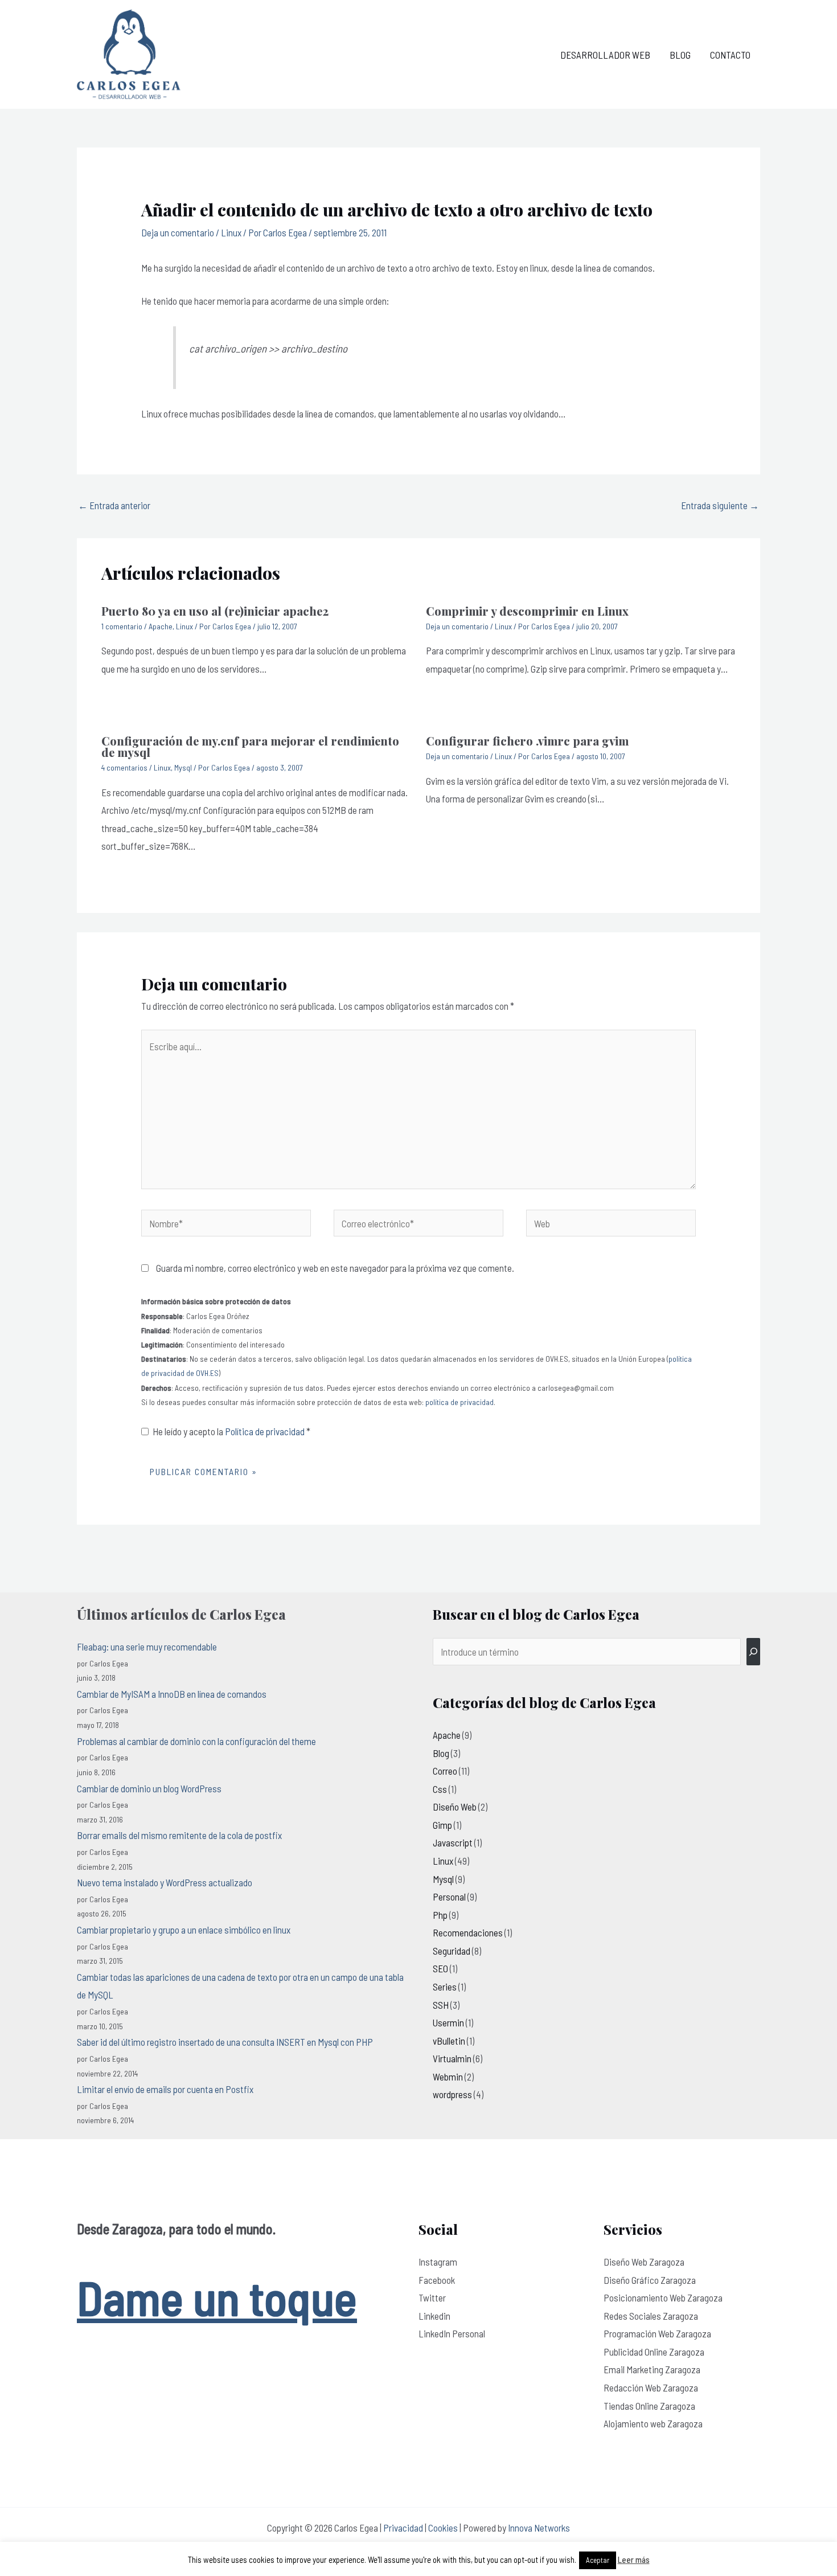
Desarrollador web (605, 55)
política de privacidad (459, 1402)
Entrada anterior (114, 505)
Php (440, 1915)
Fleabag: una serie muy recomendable (147, 1647)
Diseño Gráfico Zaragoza (650, 2280)
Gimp (442, 1825)
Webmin (448, 2077)
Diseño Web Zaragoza (644, 2262)
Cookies (443, 2528)
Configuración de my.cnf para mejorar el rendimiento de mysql (250, 746)
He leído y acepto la (231, 1431)
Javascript (453, 1842)
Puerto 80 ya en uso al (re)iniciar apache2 (215, 611)
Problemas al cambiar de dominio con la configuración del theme (196, 1741)
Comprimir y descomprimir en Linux (527, 611)
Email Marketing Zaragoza (652, 2369)
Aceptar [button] (598, 2560)
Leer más (634, 2559)
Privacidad (403, 2528)
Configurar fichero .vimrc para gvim (527, 741)
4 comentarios (124, 767)
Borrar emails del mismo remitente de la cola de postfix (179, 1835)
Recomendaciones (468, 1932)
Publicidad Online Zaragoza (654, 2352)
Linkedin (434, 2316)
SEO (440, 1968)
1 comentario (122, 626)
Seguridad (452, 1951)
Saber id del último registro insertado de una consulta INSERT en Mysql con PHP (225, 2042)
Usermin (448, 2022)
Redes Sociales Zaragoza (651, 2316)
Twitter (432, 2297)
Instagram (438, 2262)
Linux (231, 232)
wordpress (452, 2094)
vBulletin (449, 2041)
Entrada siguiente (720, 505)
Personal (449, 1897)
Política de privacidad (266, 1431)
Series (445, 1987)
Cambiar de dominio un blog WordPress (149, 1788)
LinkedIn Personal (452, 2333)
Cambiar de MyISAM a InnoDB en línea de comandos (172, 1694)
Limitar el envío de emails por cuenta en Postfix (165, 2089)
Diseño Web (455, 1807)
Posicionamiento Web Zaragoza (663, 2297)
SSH (441, 2005)
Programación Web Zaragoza (657, 2333)
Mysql (183, 767)
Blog (680, 55)
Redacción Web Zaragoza (651, 2387)
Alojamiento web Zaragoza (653, 2423)
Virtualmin (452, 2058)
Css (440, 1789)
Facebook (437, 2280)
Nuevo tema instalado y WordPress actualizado (165, 1882)
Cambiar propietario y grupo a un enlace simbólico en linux (184, 1930)
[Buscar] (753, 1652)
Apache (161, 626)
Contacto (730, 55)
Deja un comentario (178, 232)
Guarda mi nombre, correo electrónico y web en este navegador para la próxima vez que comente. (335, 1268)
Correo (445, 1771)
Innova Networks (539, 2528)
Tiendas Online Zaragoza (649, 2406)
